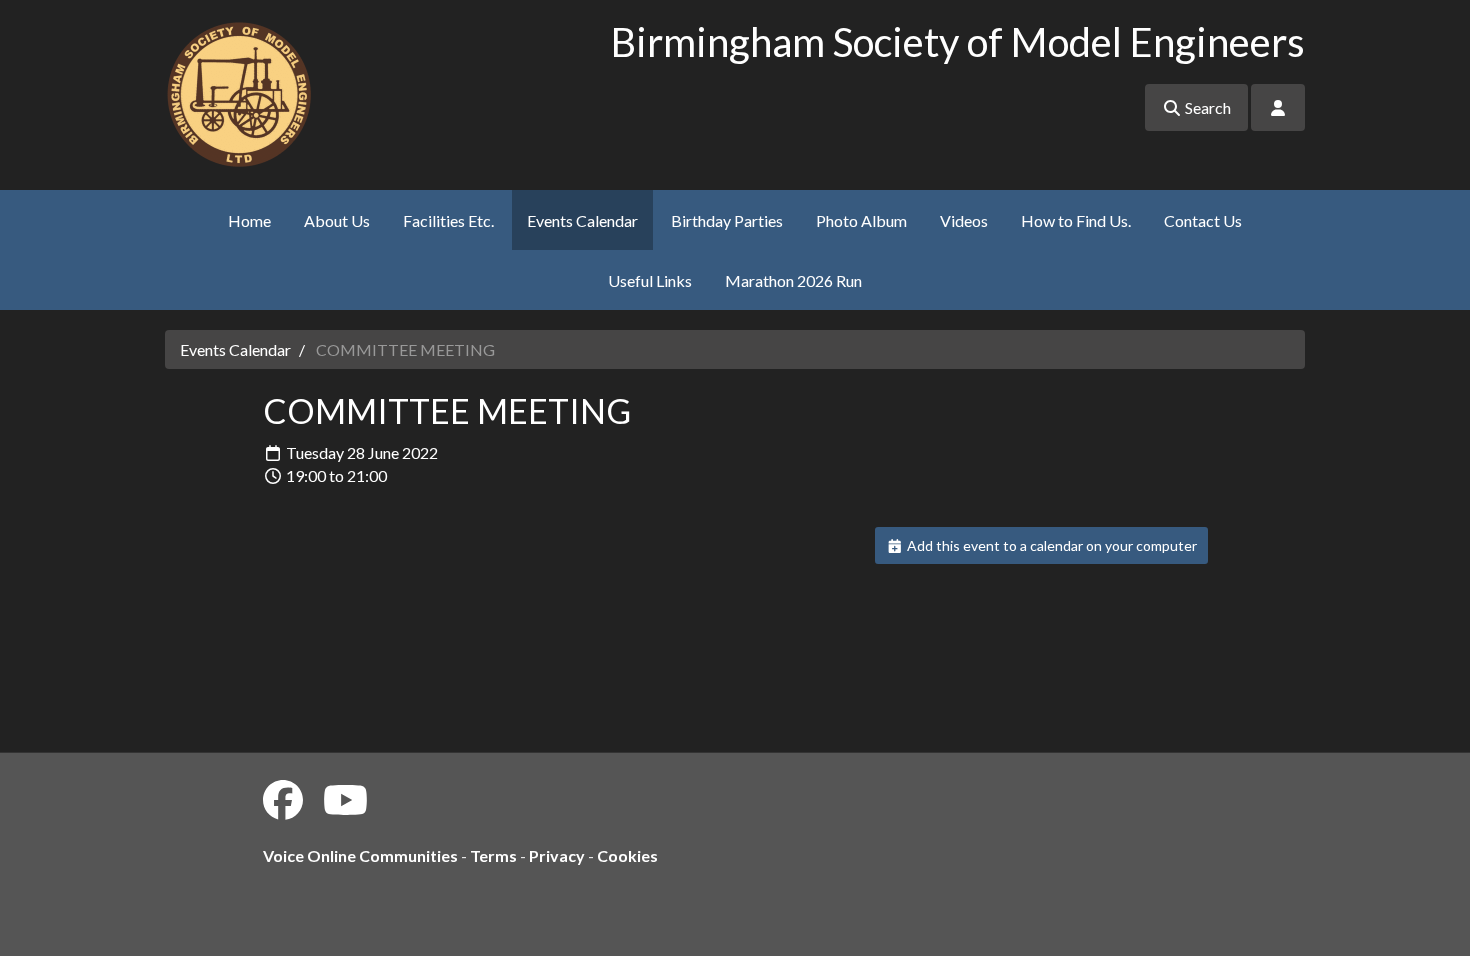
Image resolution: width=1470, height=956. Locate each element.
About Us (337, 220)
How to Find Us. (1076, 220)
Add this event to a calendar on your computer (1050, 545)
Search (1206, 107)
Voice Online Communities (360, 855)
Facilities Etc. (448, 220)
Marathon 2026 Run (793, 280)
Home (249, 220)
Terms (493, 855)
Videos (964, 220)
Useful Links (650, 280)
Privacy (557, 855)
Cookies (627, 855)
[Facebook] (283, 800)
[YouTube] (345, 800)
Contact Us (1203, 220)
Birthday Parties (727, 220)
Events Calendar (582, 220)
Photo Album (861, 220)
